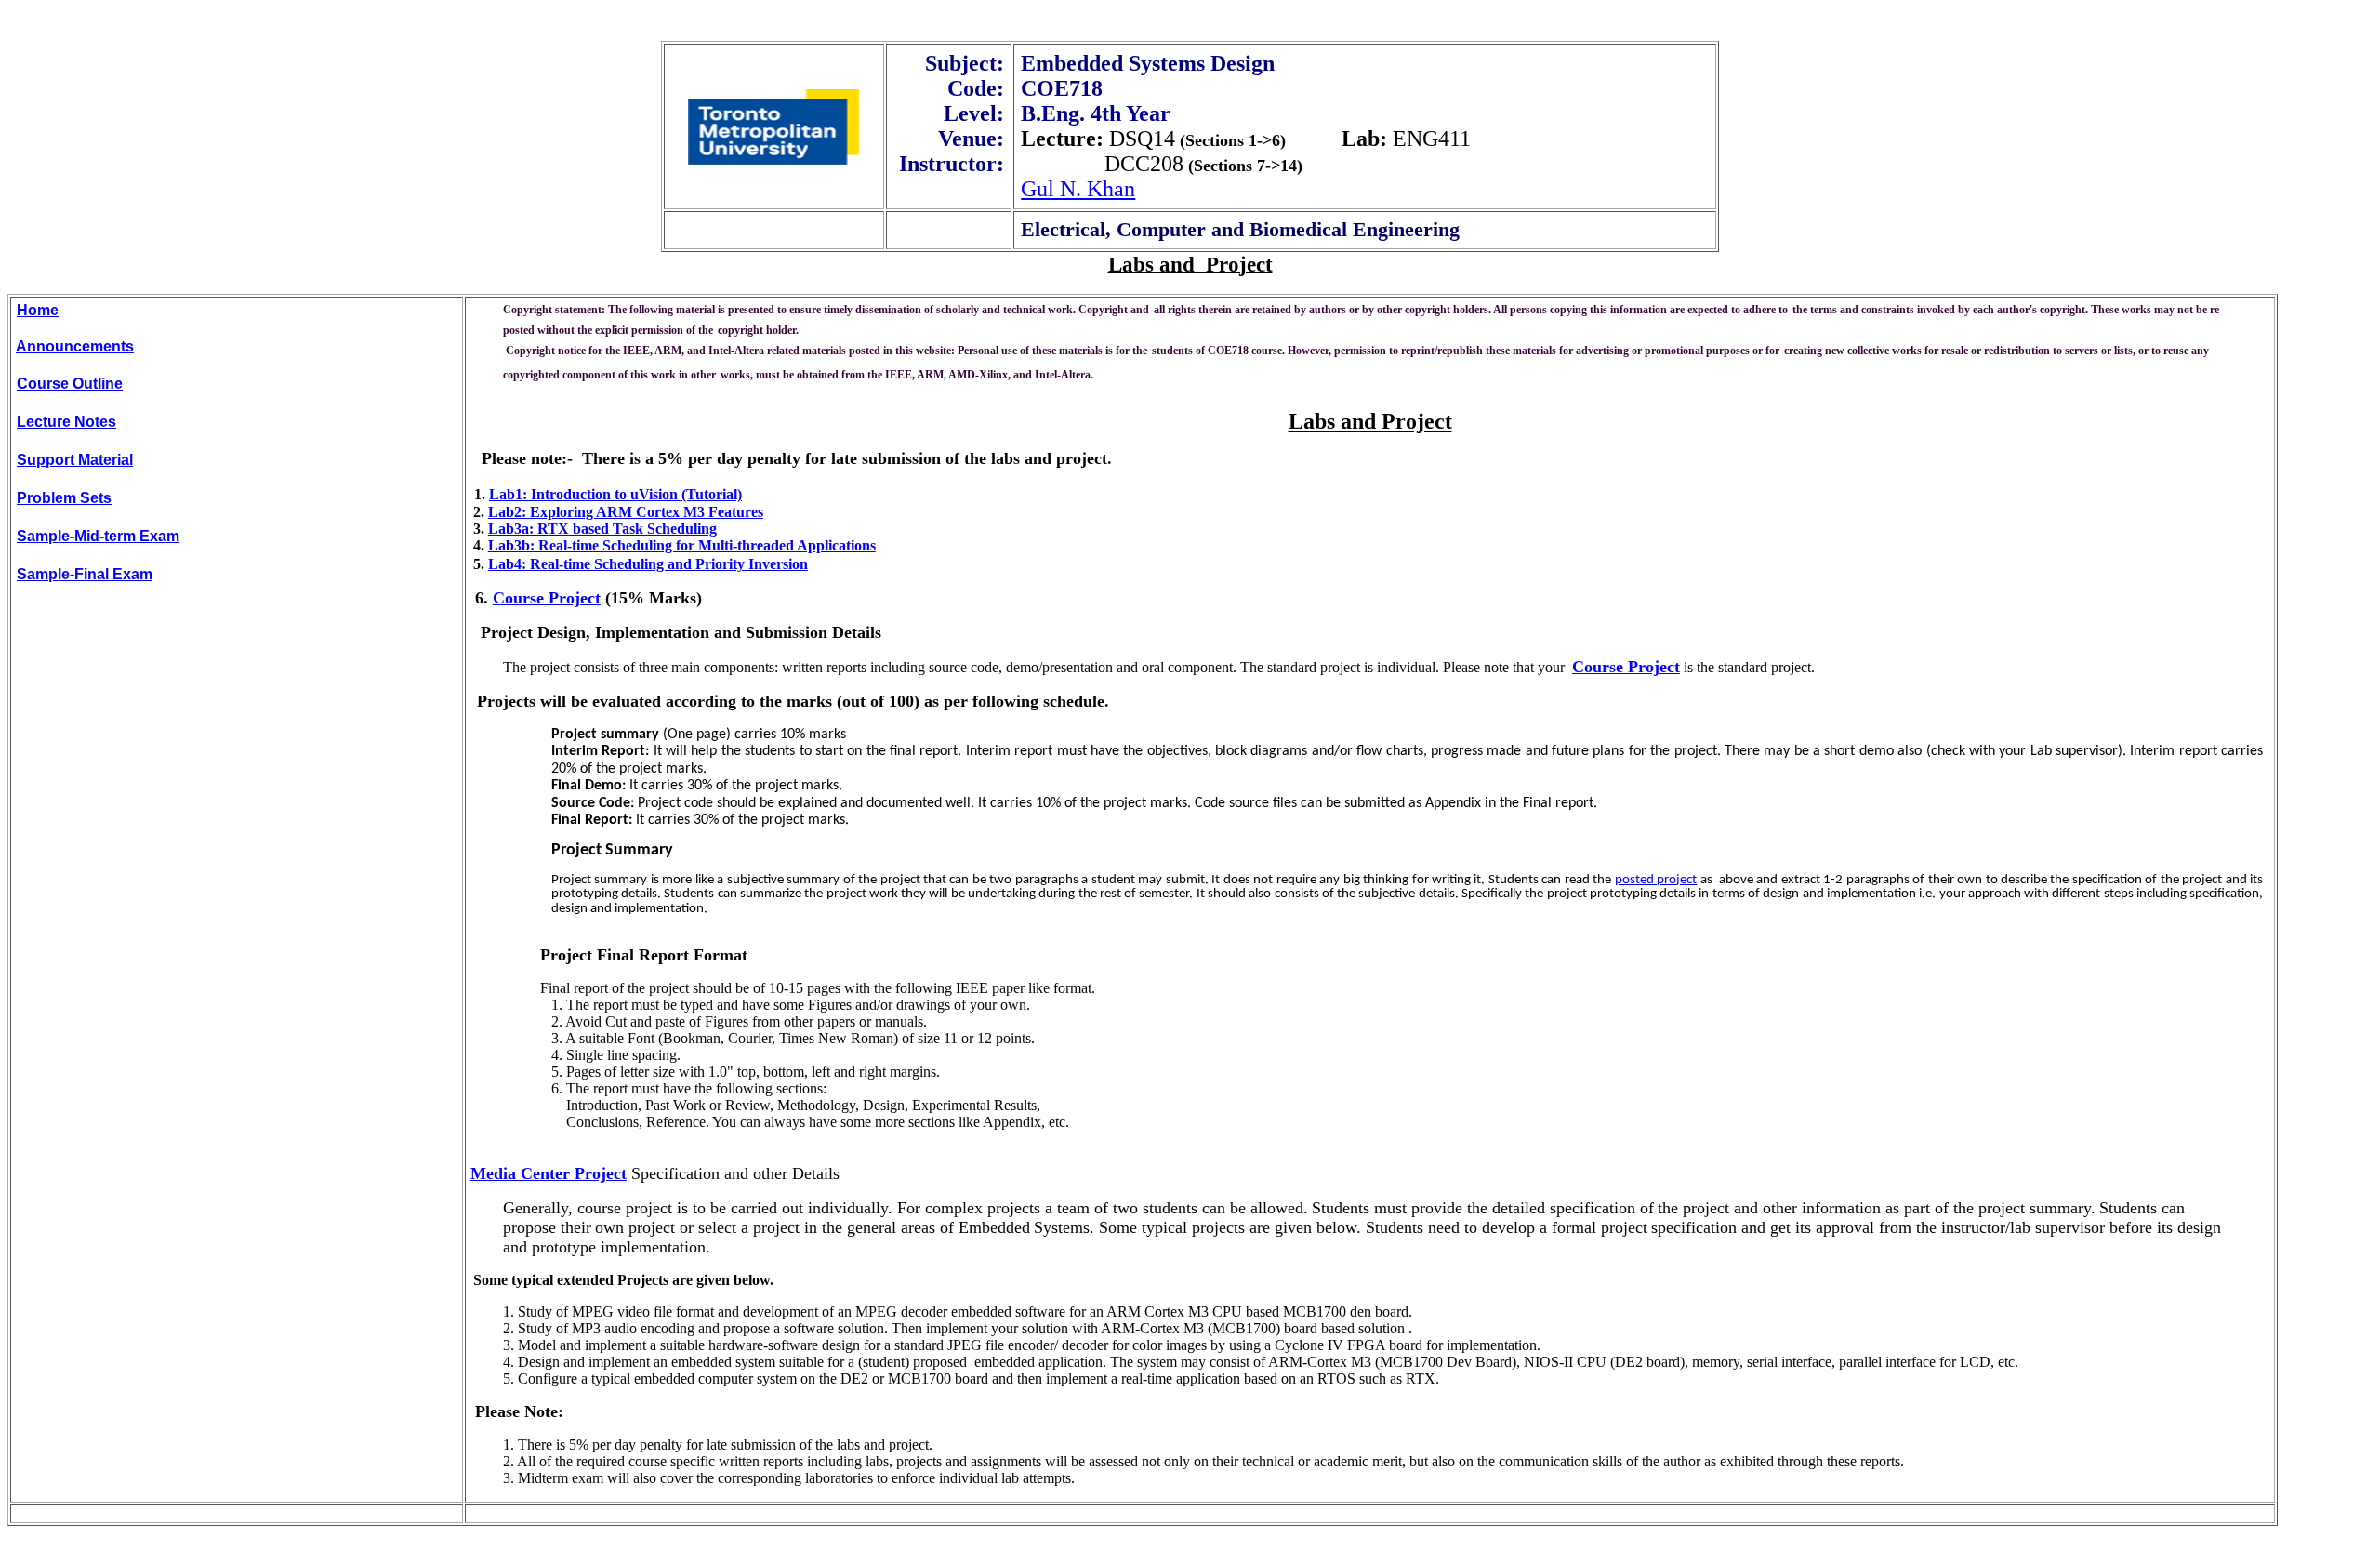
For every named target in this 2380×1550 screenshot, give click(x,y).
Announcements (75, 346)
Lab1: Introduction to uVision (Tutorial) (615, 494)
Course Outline (70, 384)
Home (38, 310)
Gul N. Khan (1078, 189)
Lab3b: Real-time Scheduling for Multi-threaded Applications (682, 545)
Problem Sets (64, 498)
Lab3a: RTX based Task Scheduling (602, 529)
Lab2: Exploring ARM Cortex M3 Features (626, 512)
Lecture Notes (66, 422)
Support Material (75, 460)
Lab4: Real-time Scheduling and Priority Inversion (648, 564)
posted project (1656, 880)
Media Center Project (549, 1173)
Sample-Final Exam (85, 574)
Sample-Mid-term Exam (98, 536)
